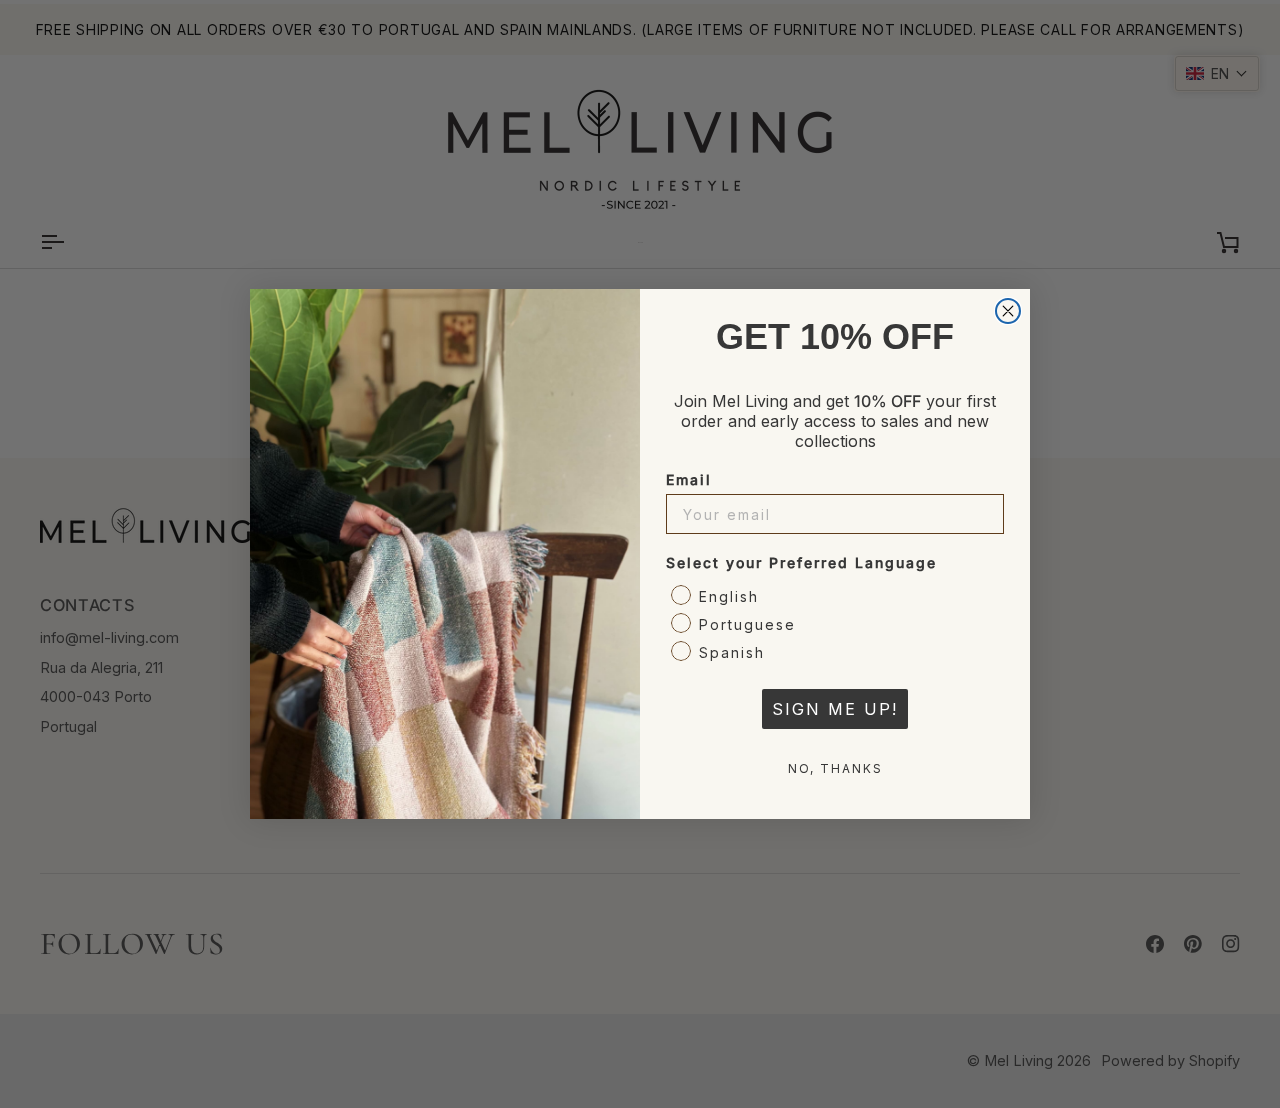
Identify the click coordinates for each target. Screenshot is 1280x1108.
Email (689, 479)
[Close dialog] (1008, 311)
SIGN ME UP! (835, 709)
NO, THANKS (835, 768)
